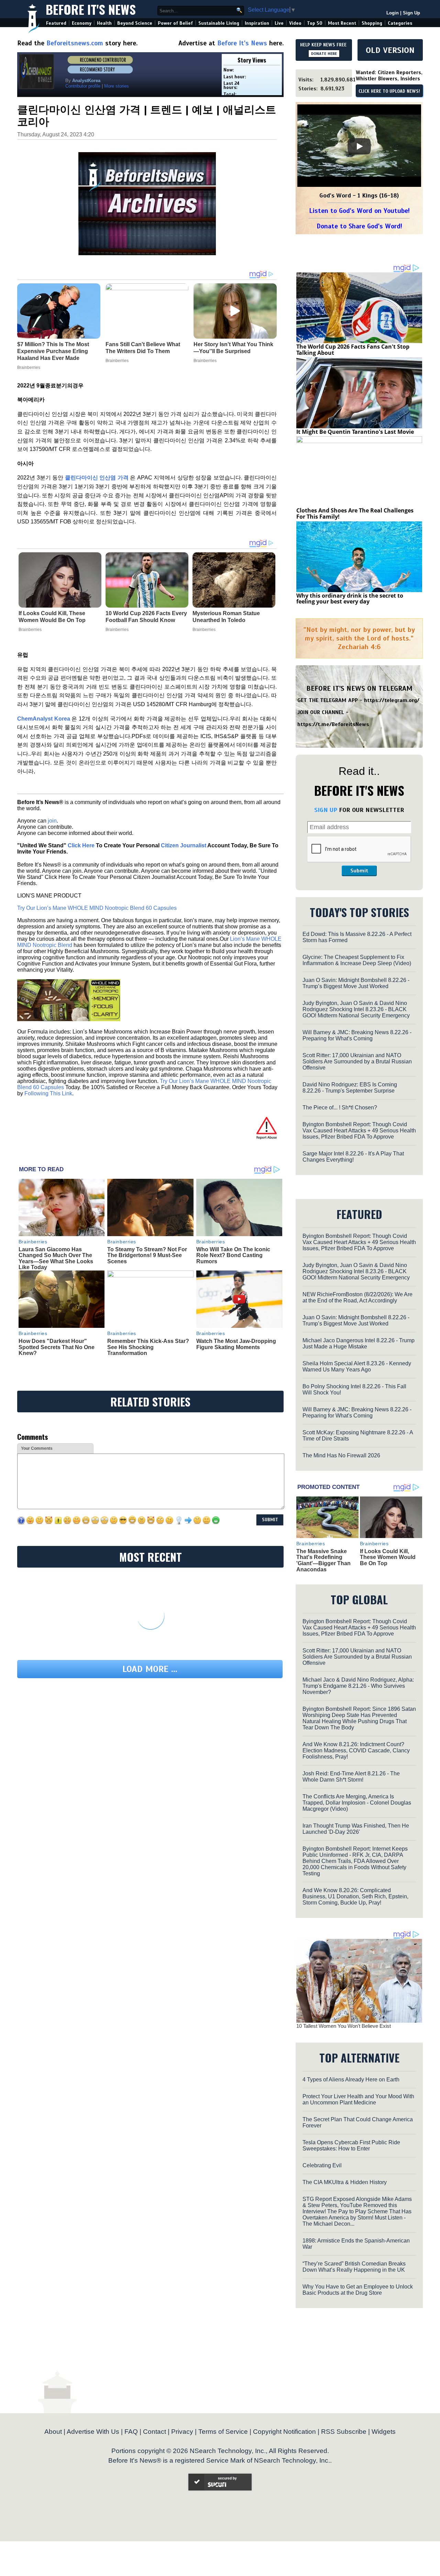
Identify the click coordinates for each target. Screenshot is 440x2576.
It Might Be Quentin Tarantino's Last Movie (355, 432)
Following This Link (48, 1093)
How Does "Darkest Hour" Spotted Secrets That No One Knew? (57, 1347)
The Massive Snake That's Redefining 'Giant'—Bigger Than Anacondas (323, 1560)
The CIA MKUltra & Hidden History (345, 2182)
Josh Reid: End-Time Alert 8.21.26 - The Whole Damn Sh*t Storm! (351, 1777)
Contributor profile (83, 86)
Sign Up (411, 13)
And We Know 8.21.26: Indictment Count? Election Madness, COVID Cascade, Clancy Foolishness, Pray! (356, 1750)
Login (393, 13)
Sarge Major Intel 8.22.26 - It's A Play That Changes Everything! (353, 1157)
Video (295, 23)
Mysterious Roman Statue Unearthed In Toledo (226, 617)
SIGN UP (326, 810)
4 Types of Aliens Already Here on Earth (351, 2080)
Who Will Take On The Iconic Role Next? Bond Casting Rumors (233, 1255)
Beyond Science (135, 23)
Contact (155, 2432)
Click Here (81, 845)
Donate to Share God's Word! (359, 226)
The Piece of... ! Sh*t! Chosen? (340, 1108)
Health (104, 23)
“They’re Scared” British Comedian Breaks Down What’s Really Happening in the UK (354, 2267)
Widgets (384, 2432)
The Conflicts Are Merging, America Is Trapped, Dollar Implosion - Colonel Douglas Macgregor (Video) (357, 1803)
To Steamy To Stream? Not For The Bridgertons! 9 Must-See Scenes (147, 1255)
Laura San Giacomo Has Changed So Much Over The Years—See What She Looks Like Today (56, 1258)
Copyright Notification (284, 2432)
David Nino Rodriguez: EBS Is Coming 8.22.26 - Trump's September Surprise (350, 1088)
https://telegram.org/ (392, 700)
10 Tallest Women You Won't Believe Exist (344, 2026)
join (52, 821)
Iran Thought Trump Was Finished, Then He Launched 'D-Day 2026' (356, 1829)
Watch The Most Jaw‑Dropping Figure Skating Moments (236, 1344)
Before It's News (91, 9)
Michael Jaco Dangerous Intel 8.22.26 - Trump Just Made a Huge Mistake (359, 1343)
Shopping (372, 23)
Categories (400, 23)
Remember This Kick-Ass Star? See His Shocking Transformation (148, 1347)
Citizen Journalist (184, 845)
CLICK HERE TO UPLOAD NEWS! (389, 91)
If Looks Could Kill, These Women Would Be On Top (52, 617)
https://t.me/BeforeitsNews (333, 724)
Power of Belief (175, 23)
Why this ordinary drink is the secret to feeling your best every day (350, 599)
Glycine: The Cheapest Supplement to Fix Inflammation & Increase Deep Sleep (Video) (357, 960)
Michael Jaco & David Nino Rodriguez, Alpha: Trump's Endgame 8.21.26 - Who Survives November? (358, 1686)
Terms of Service (223, 2432)
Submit (359, 871)
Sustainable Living (219, 23)
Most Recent (342, 23)
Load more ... (150, 1669)
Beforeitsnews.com (75, 43)
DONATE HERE (324, 54)
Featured (56, 23)
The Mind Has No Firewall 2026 (341, 1455)
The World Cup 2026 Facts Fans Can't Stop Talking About (353, 350)
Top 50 (315, 23)
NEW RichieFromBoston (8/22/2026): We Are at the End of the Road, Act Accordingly (357, 1297)
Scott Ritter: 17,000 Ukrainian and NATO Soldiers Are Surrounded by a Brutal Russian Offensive (357, 1061)
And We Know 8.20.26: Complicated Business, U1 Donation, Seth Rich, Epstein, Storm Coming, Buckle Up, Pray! (355, 1896)
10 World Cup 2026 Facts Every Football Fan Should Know (146, 617)
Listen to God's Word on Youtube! (359, 211)
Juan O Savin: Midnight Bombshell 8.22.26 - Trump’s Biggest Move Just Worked (356, 983)
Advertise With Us (93, 2432)
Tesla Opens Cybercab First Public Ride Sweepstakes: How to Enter (351, 2145)
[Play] (359, 146)
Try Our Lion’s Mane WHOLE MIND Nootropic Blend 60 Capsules (97, 908)
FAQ (131, 2432)
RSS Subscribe (344, 2432)
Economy (82, 23)
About (53, 2432)
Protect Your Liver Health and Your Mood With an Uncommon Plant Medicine (358, 2099)
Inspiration (257, 23)
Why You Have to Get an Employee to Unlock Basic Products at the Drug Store (358, 2290)
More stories (117, 86)
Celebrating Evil (322, 2165)
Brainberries (30, 630)
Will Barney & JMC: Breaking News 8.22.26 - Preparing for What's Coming (357, 1035)
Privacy (182, 2432)
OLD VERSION (390, 50)
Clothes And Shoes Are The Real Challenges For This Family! (355, 513)
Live (279, 23)
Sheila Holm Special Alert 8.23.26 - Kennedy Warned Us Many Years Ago (357, 1366)
